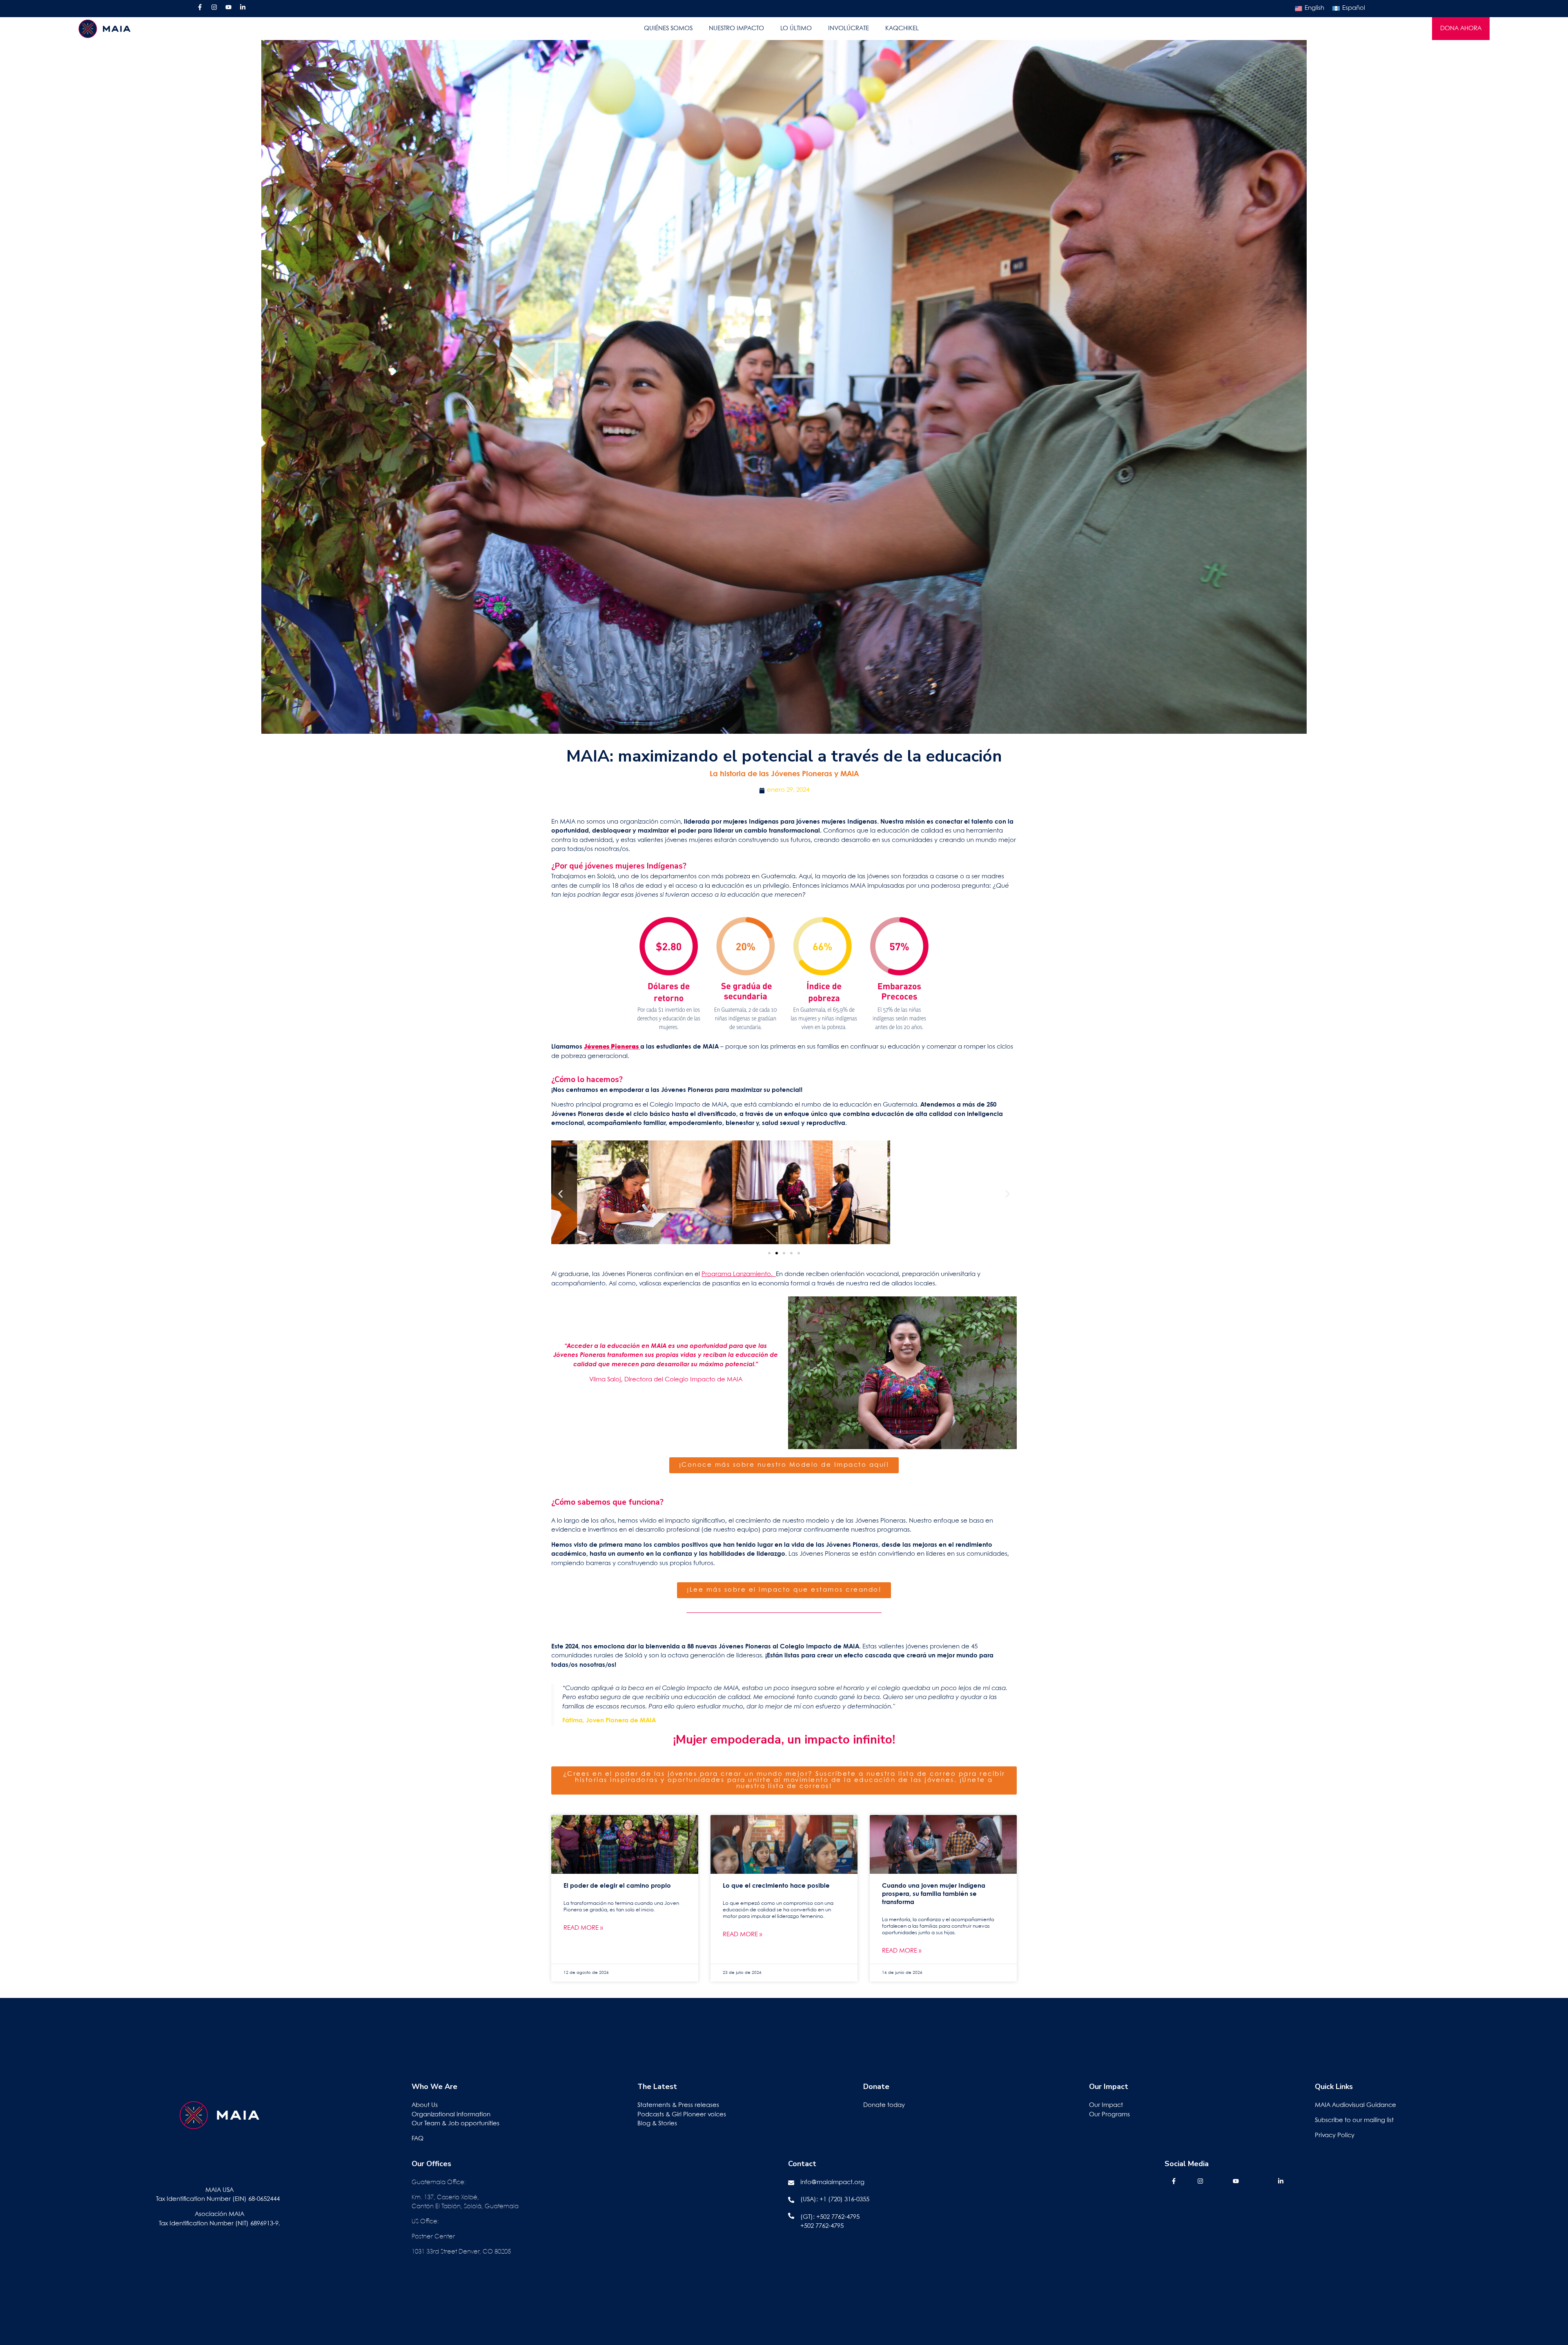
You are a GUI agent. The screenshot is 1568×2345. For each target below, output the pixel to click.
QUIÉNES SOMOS (668, 29)
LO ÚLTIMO (796, 29)
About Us (425, 2105)
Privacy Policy (1335, 2136)
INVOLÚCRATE (849, 29)
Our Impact (1106, 2105)
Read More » (583, 1928)
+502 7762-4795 (838, 2217)
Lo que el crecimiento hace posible (776, 1886)
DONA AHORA (1461, 29)
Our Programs (1109, 2115)
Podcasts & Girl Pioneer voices (682, 2115)
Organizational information (451, 2115)
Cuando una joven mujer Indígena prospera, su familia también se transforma (934, 1894)
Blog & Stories (657, 2124)
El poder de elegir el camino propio (617, 1886)
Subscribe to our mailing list (1354, 2120)
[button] (560, 1194)
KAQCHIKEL (902, 29)
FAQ (418, 2139)
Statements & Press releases (678, 2105)
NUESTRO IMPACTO (736, 29)
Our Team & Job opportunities (455, 2124)
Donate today (884, 2105)
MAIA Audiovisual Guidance (1356, 2105)
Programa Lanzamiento (736, 1274)
